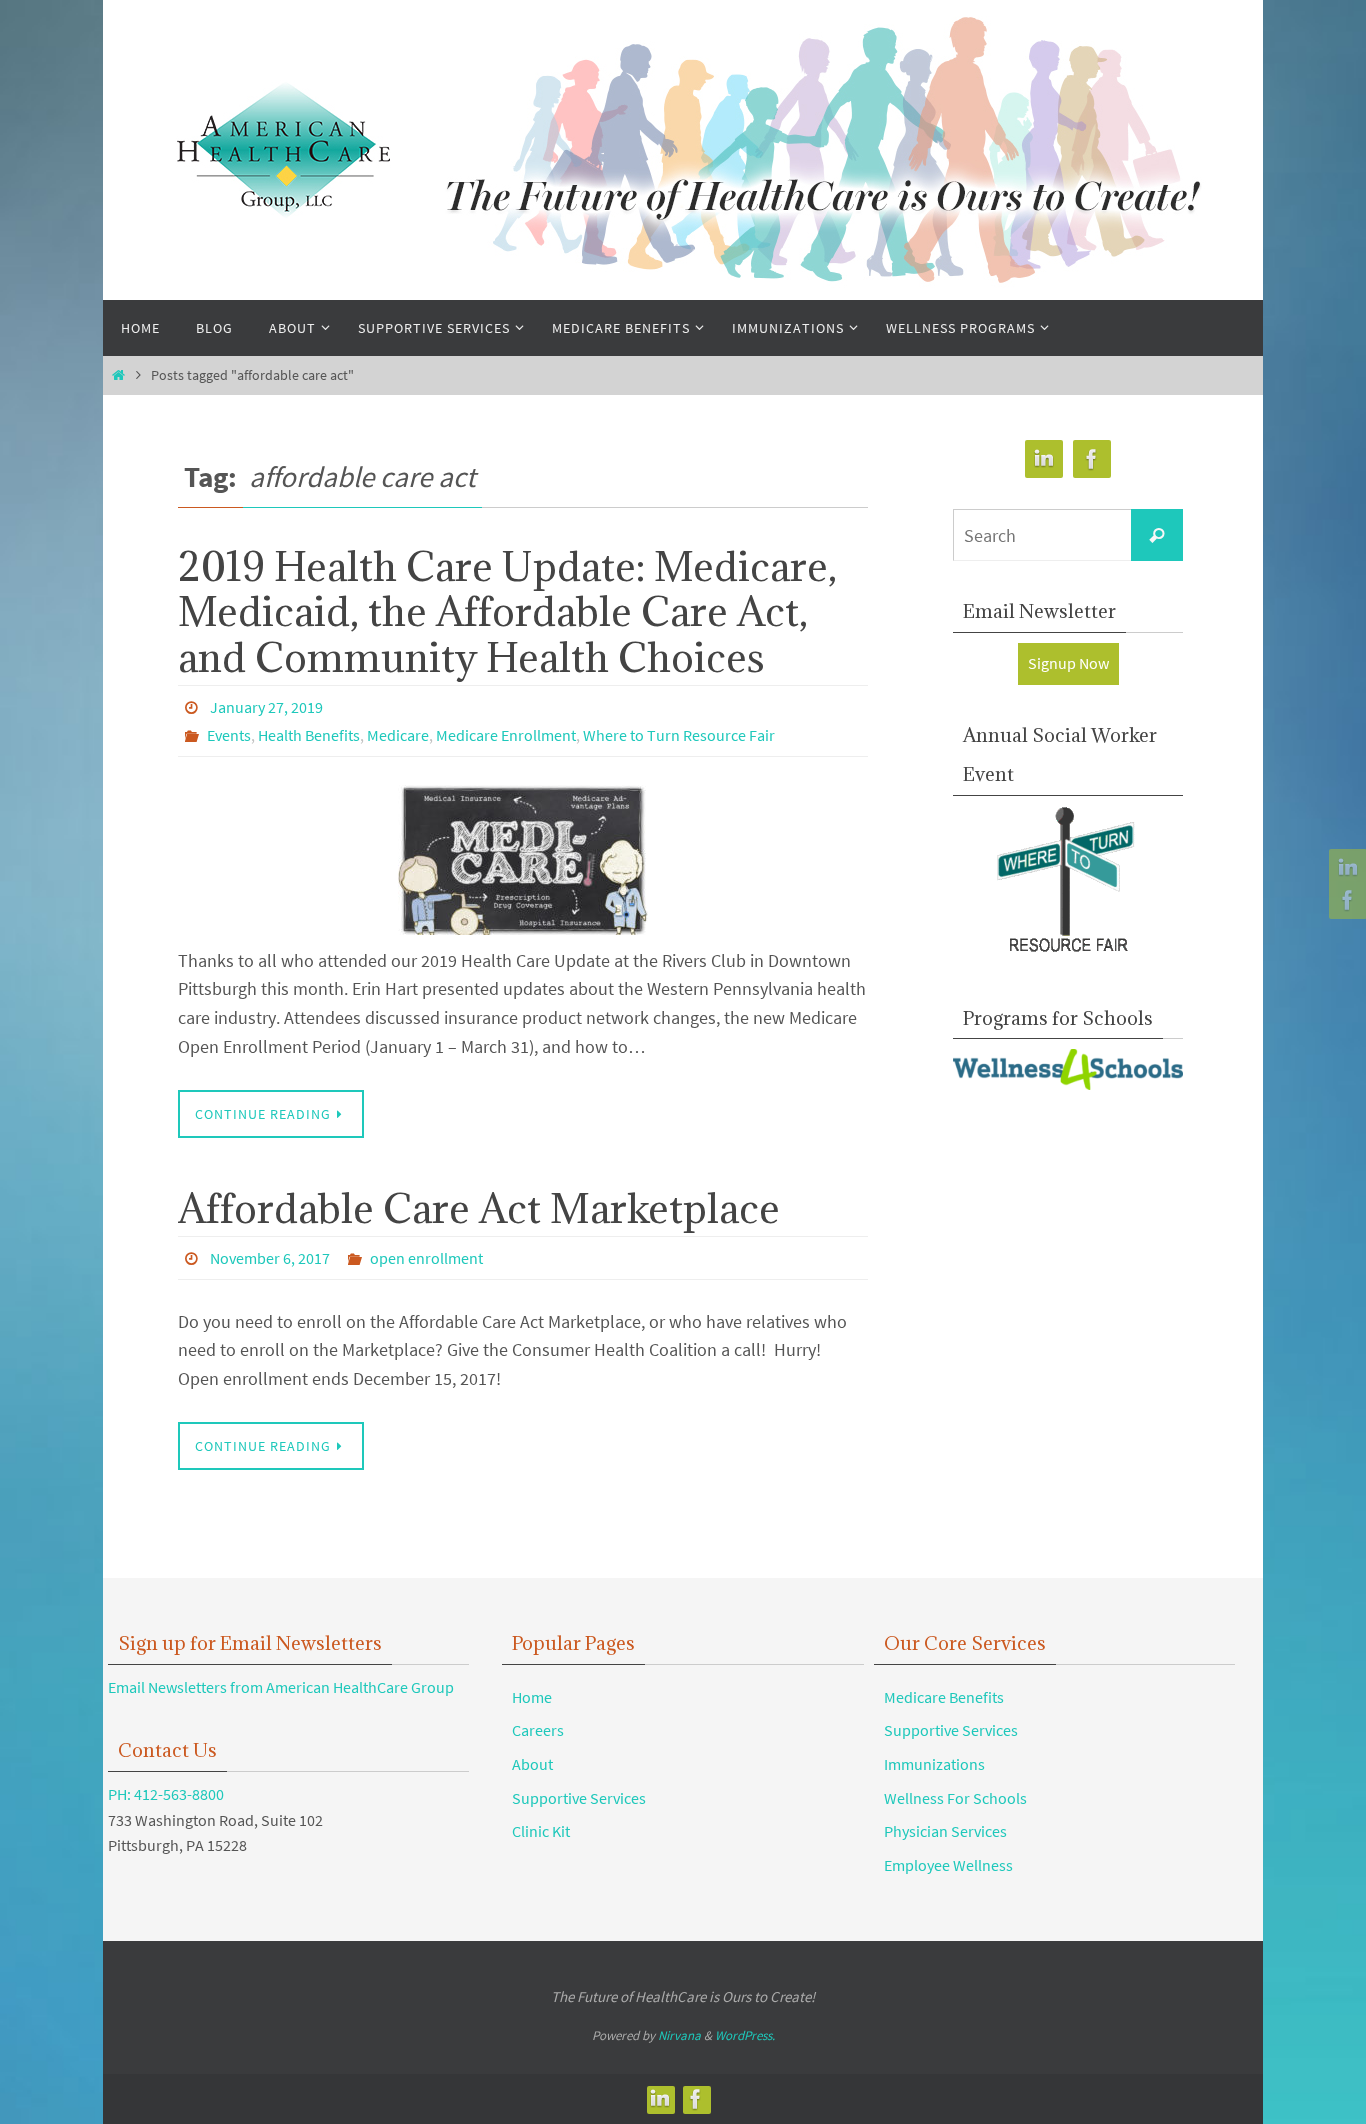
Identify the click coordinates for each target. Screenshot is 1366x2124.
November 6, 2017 (270, 1258)
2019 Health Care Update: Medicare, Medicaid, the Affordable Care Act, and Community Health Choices (507, 611)
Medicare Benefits (944, 1697)
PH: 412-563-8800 (166, 1794)
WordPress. (745, 2035)
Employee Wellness (948, 1865)
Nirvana (679, 2035)
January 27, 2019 (266, 707)
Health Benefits (309, 735)
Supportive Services (579, 1798)
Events (229, 735)
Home (532, 1697)
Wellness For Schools (955, 1798)
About (532, 1764)
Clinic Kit (541, 1831)
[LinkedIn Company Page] (1345, 868)
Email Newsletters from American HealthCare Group (281, 1687)
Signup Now (1068, 663)
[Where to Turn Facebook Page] (1345, 900)
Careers (538, 1730)
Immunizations (934, 1764)
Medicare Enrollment (506, 735)
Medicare (398, 735)
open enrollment (426, 1258)
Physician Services (945, 1831)
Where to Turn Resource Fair (679, 735)
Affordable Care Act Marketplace (479, 1208)
